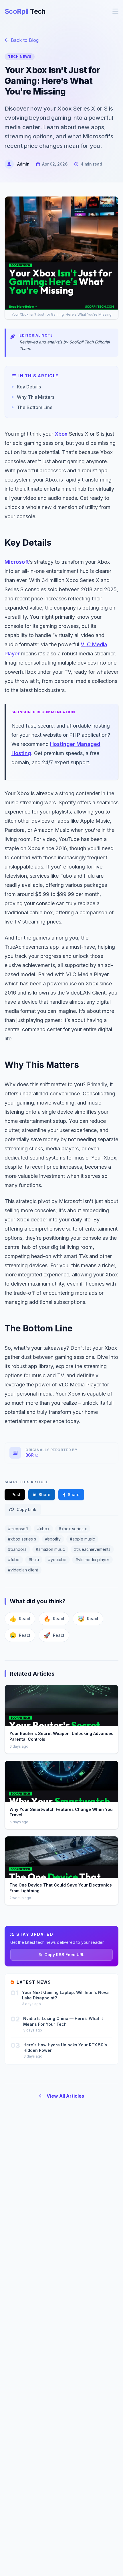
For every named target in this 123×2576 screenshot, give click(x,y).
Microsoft (17, 562)
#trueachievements (92, 1549)
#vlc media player (92, 1560)
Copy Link (26, 1509)
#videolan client (23, 1570)
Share (44, 1495)
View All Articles (65, 2096)
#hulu (34, 1560)
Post (16, 1495)
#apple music (82, 1539)
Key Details (29, 387)
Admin (23, 164)
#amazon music (50, 1549)
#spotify (53, 1539)
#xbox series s (22, 1539)
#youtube (57, 1560)
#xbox (43, 1529)
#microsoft (18, 1529)
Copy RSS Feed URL (64, 1955)
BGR (30, 1455)
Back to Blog (25, 40)
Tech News (20, 57)
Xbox (61, 434)
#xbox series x (73, 1529)
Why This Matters (36, 397)
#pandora (17, 1549)
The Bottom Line (35, 407)
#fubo (14, 1560)
